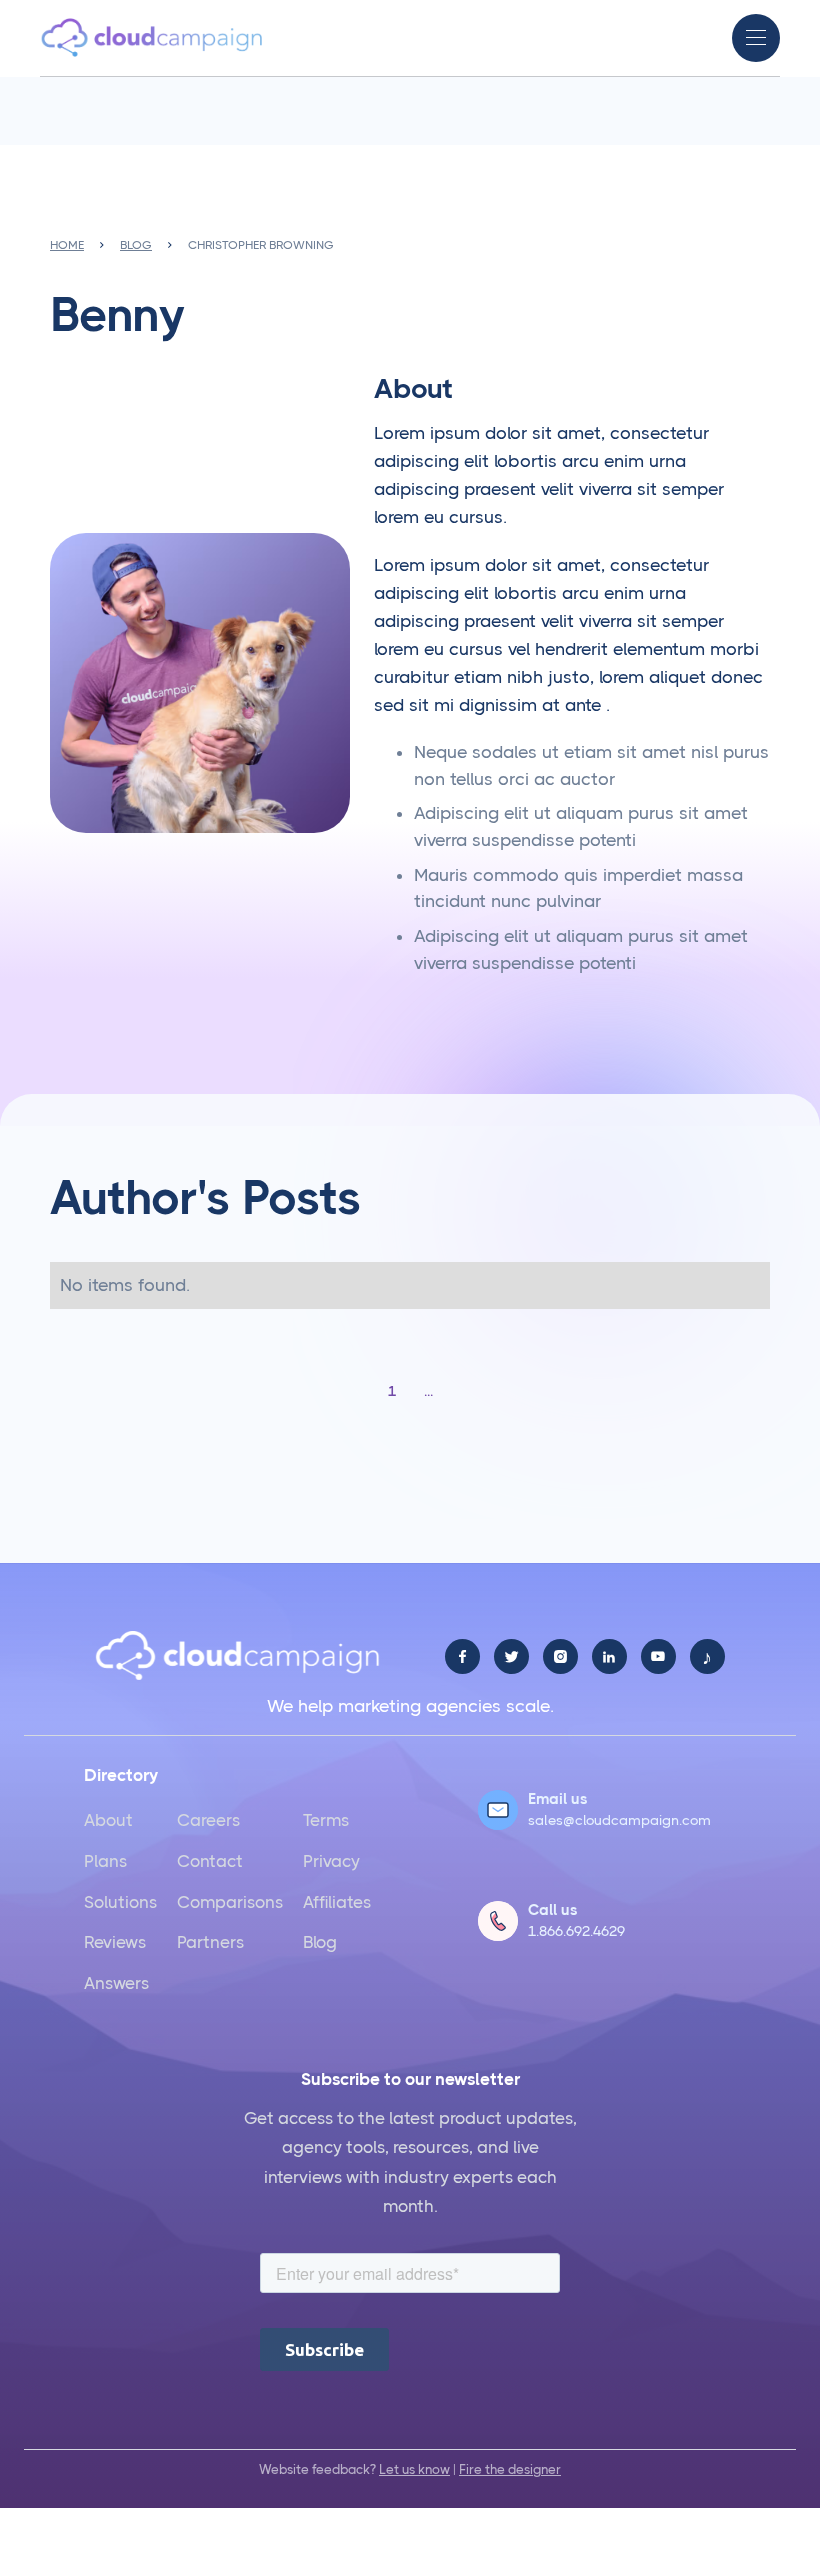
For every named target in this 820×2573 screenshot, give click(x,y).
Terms (326, 1820)
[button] (756, 38)
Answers (116, 1983)
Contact (210, 1861)
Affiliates (337, 1902)
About (108, 1820)
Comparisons (230, 1902)
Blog (320, 1942)
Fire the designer (510, 2469)
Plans (105, 1861)
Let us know (414, 2469)
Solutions (120, 1902)
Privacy (331, 1861)
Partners (210, 1942)
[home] (152, 37)
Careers (208, 1820)
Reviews (115, 1942)
